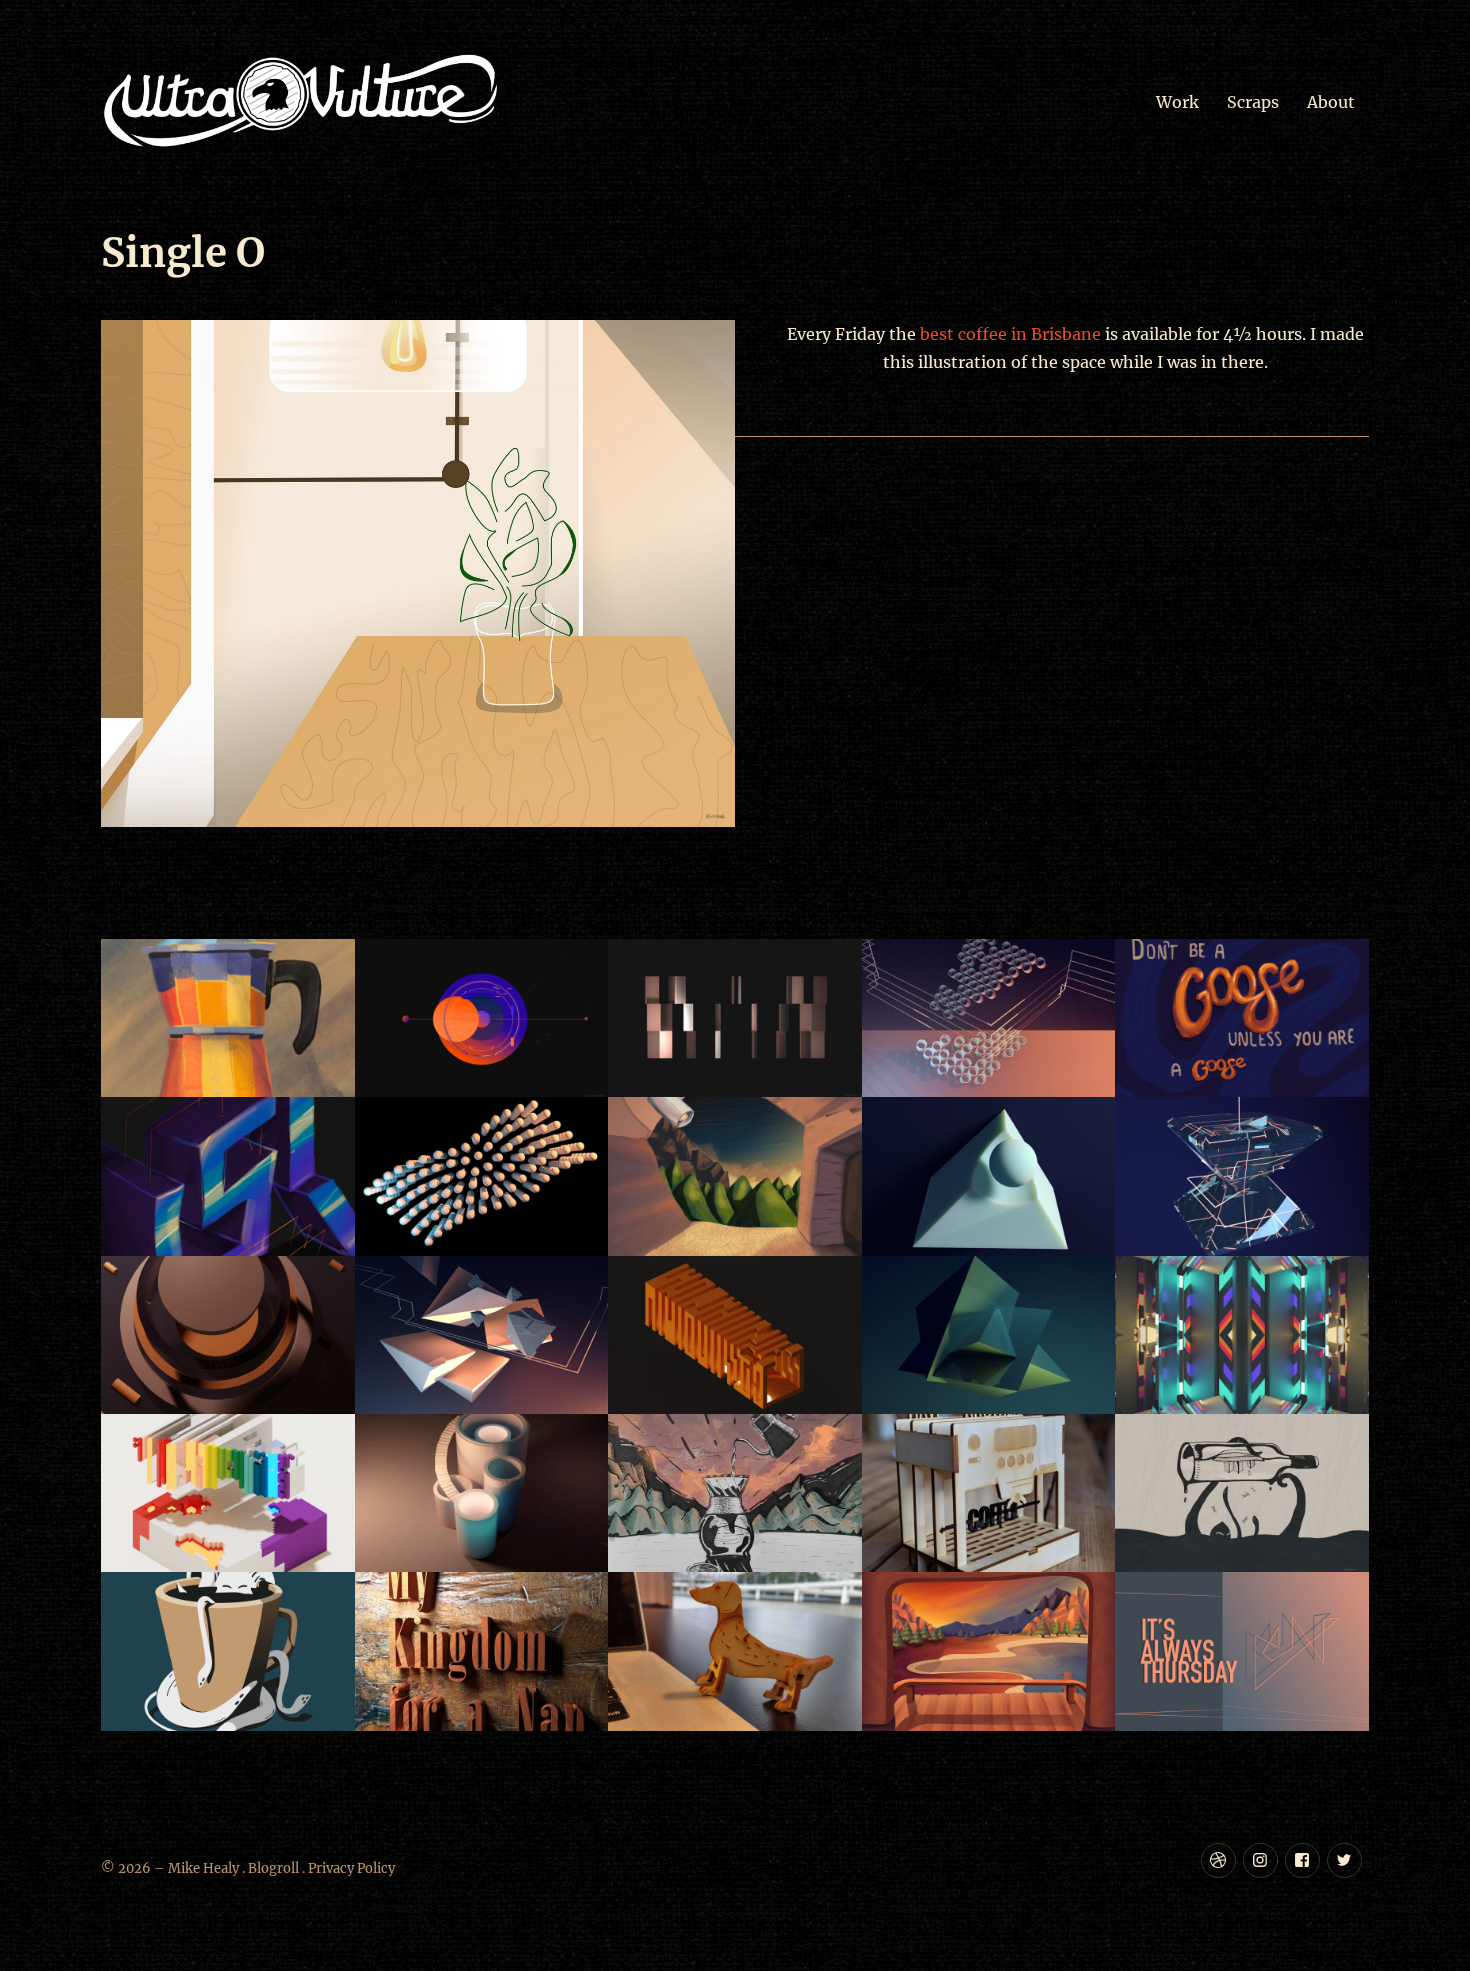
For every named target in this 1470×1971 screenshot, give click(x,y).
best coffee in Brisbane (1010, 334)
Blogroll (273, 1868)
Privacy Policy (351, 1868)
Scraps (1253, 102)
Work (1177, 102)
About (1331, 102)
